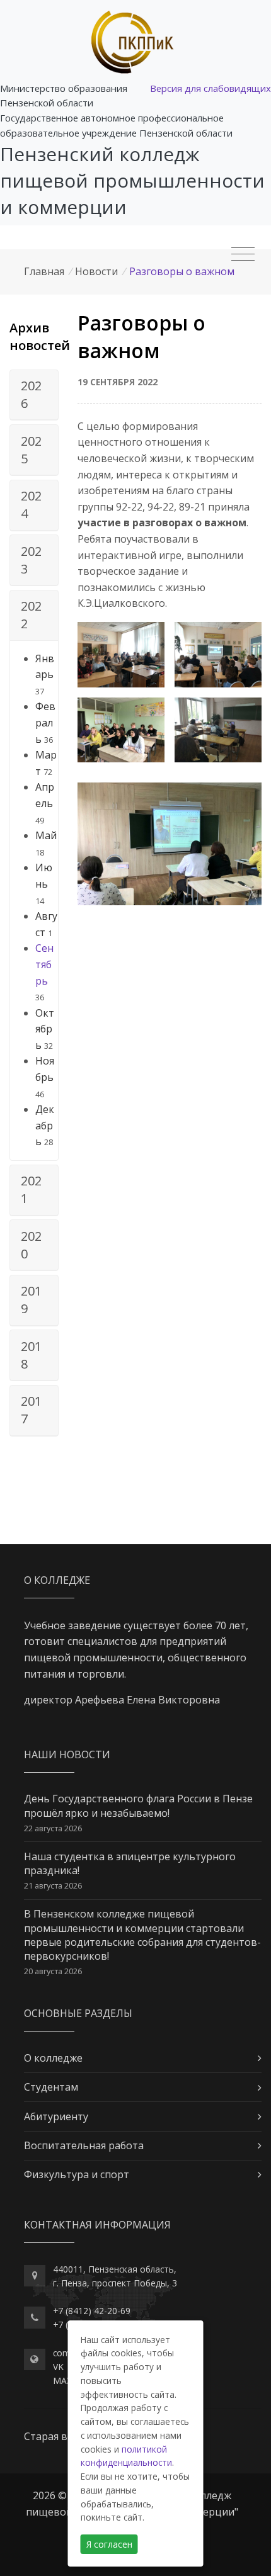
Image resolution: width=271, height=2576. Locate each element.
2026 (31, 394)
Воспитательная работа (84, 2145)
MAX (62, 2381)
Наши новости (67, 1754)
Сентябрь (44, 964)
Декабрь (45, 1125)
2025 (31, 450)
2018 (31, 1355)
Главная (44, 271)
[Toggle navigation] (243, 254)
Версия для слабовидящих (210, 88)
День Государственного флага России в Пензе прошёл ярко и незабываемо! (138, 1805)
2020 (31, 1245)
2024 (31, 505)
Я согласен (109, 2544)
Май (46, 835)
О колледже (53, 2058)
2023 (31, 560)
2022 (31, 615)
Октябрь (45, 1029)
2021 (31, 1189)
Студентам (51, 2087)
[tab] (34, 395)
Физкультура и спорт (77, 2174)
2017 (31, 1410)
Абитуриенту (56, 2116)
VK (58, 2367)
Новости (96, 271)
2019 (31, 1300)
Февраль (45, 722)
